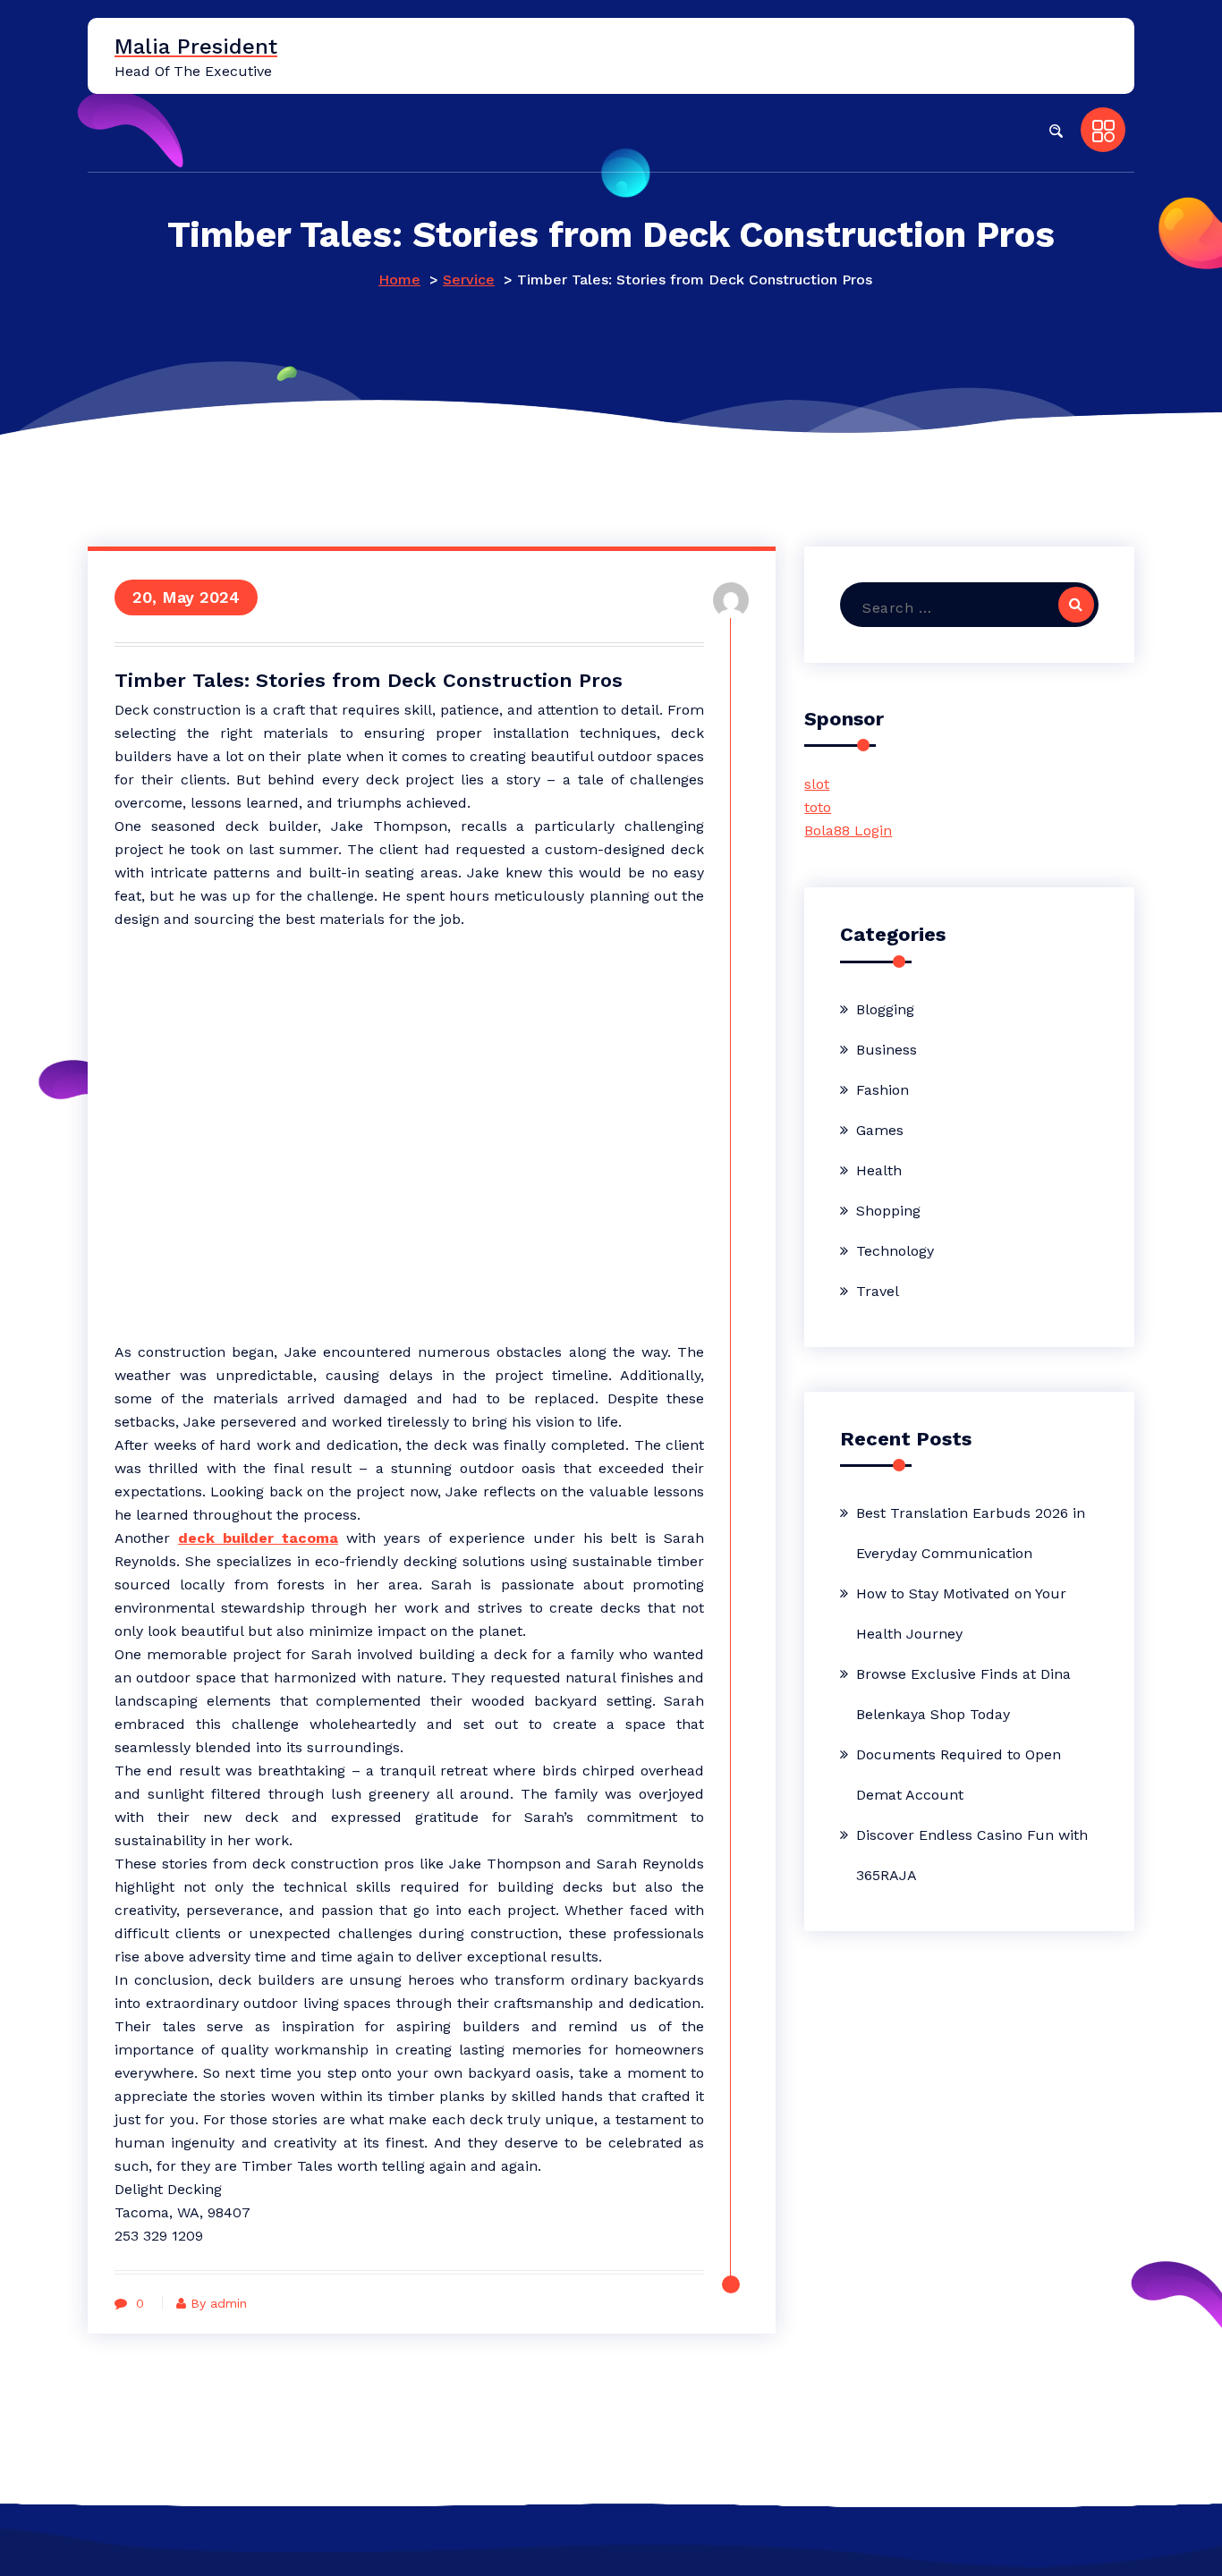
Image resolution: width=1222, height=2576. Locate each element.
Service (469, 280)
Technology (895, 1251)
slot (817, 784)
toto (818, 807)
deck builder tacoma (258, 1538)
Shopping (888, 1211)
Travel (878, 1291)
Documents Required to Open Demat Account (959, 1775)
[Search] (1076, 605)
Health (879, 1170)
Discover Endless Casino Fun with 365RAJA (972, 1855)
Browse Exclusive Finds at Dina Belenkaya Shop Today (963, 1694)
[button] (1056, 130)
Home (399, 280)
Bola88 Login (848, 830)
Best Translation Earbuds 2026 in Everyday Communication (971, 1533)
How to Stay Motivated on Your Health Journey (961, 1614)
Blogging (885, 1009)
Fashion (883, 1090)
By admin (219, 2303)
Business (887, 1050)
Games (880, 1130)
